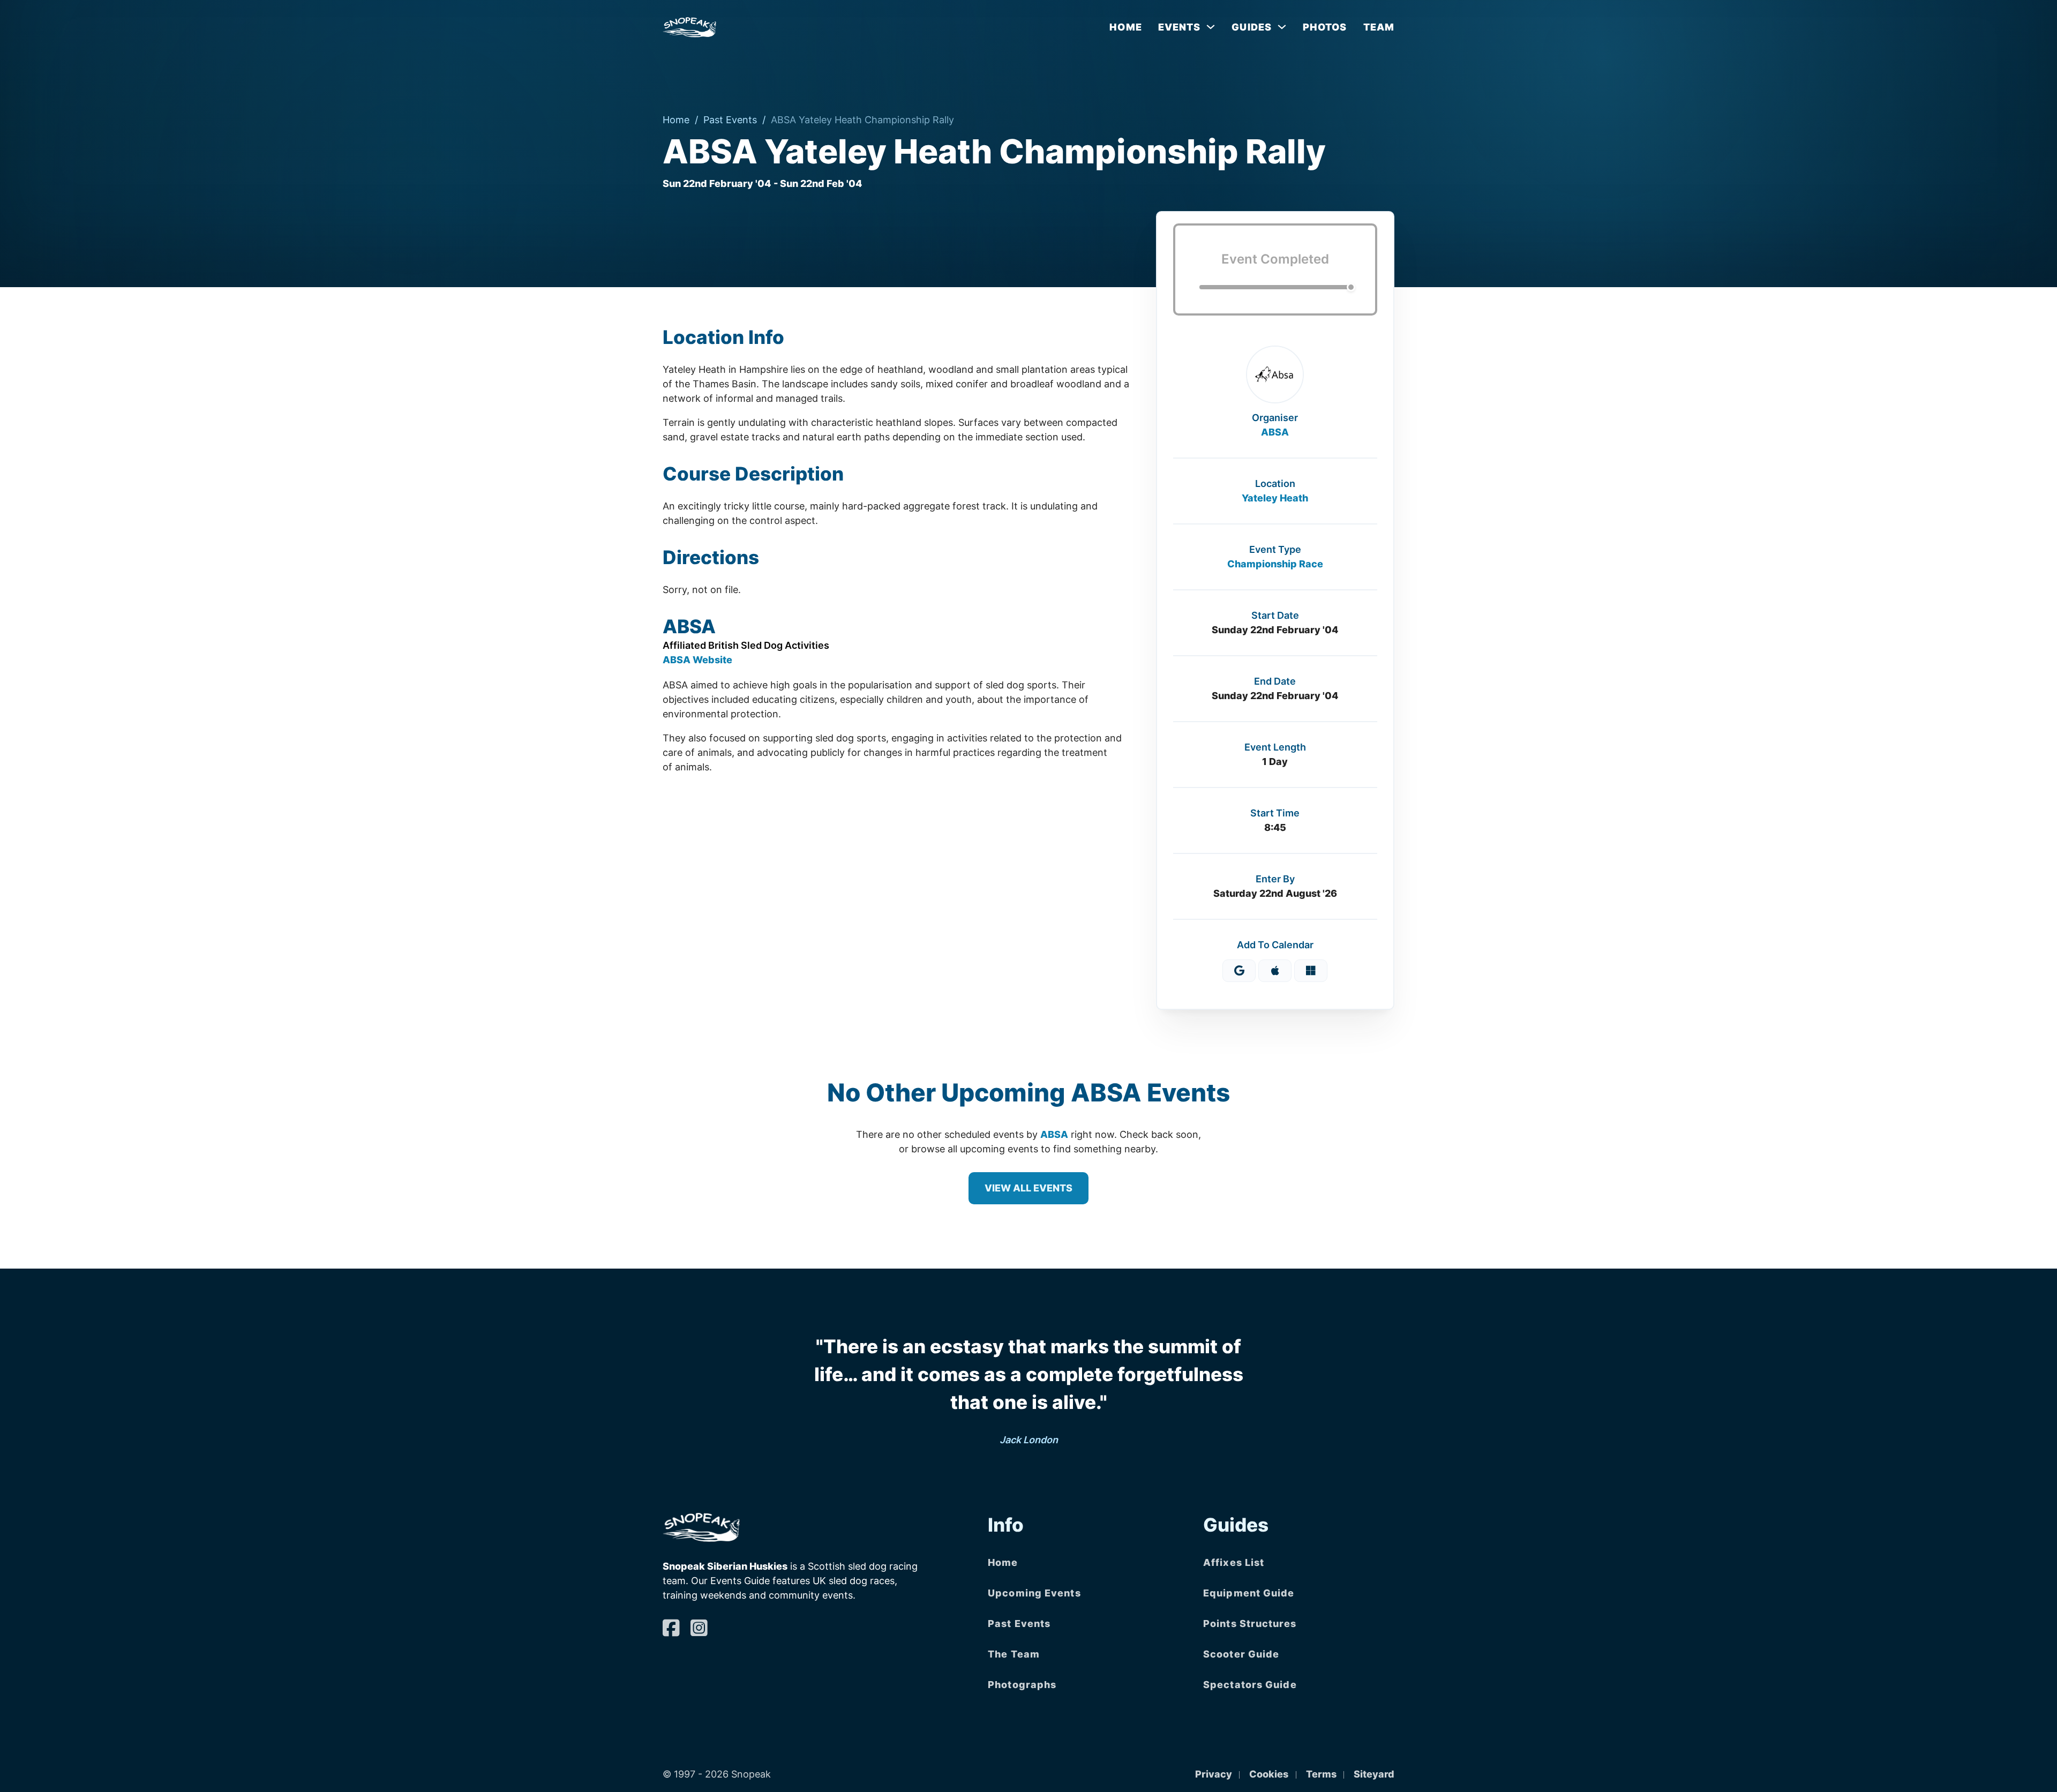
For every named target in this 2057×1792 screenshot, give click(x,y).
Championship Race (1275, 564)
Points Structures (1250, 1624)
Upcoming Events (1034, 1593)
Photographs (1022, 1685)
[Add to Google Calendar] (1239, 971)
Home (1125, 27)
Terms (1321, 1774)
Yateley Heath (1275, 498)
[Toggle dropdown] (1211, 27)
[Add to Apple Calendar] (1275, 971)
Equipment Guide (1249, 1593)
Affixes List (1234, 1562)
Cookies (1269, 1774)
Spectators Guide (1250, 1685)
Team (1379, 27)
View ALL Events (1028, 1188)
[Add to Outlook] (1311, 971)
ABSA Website (697, 660)
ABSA (1275, 432)
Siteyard (1374, 1774)
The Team (1014, 1654)
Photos (1325, 27)
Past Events (730, 120)
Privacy (1214, 1774)
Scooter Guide (1241, 1654)
